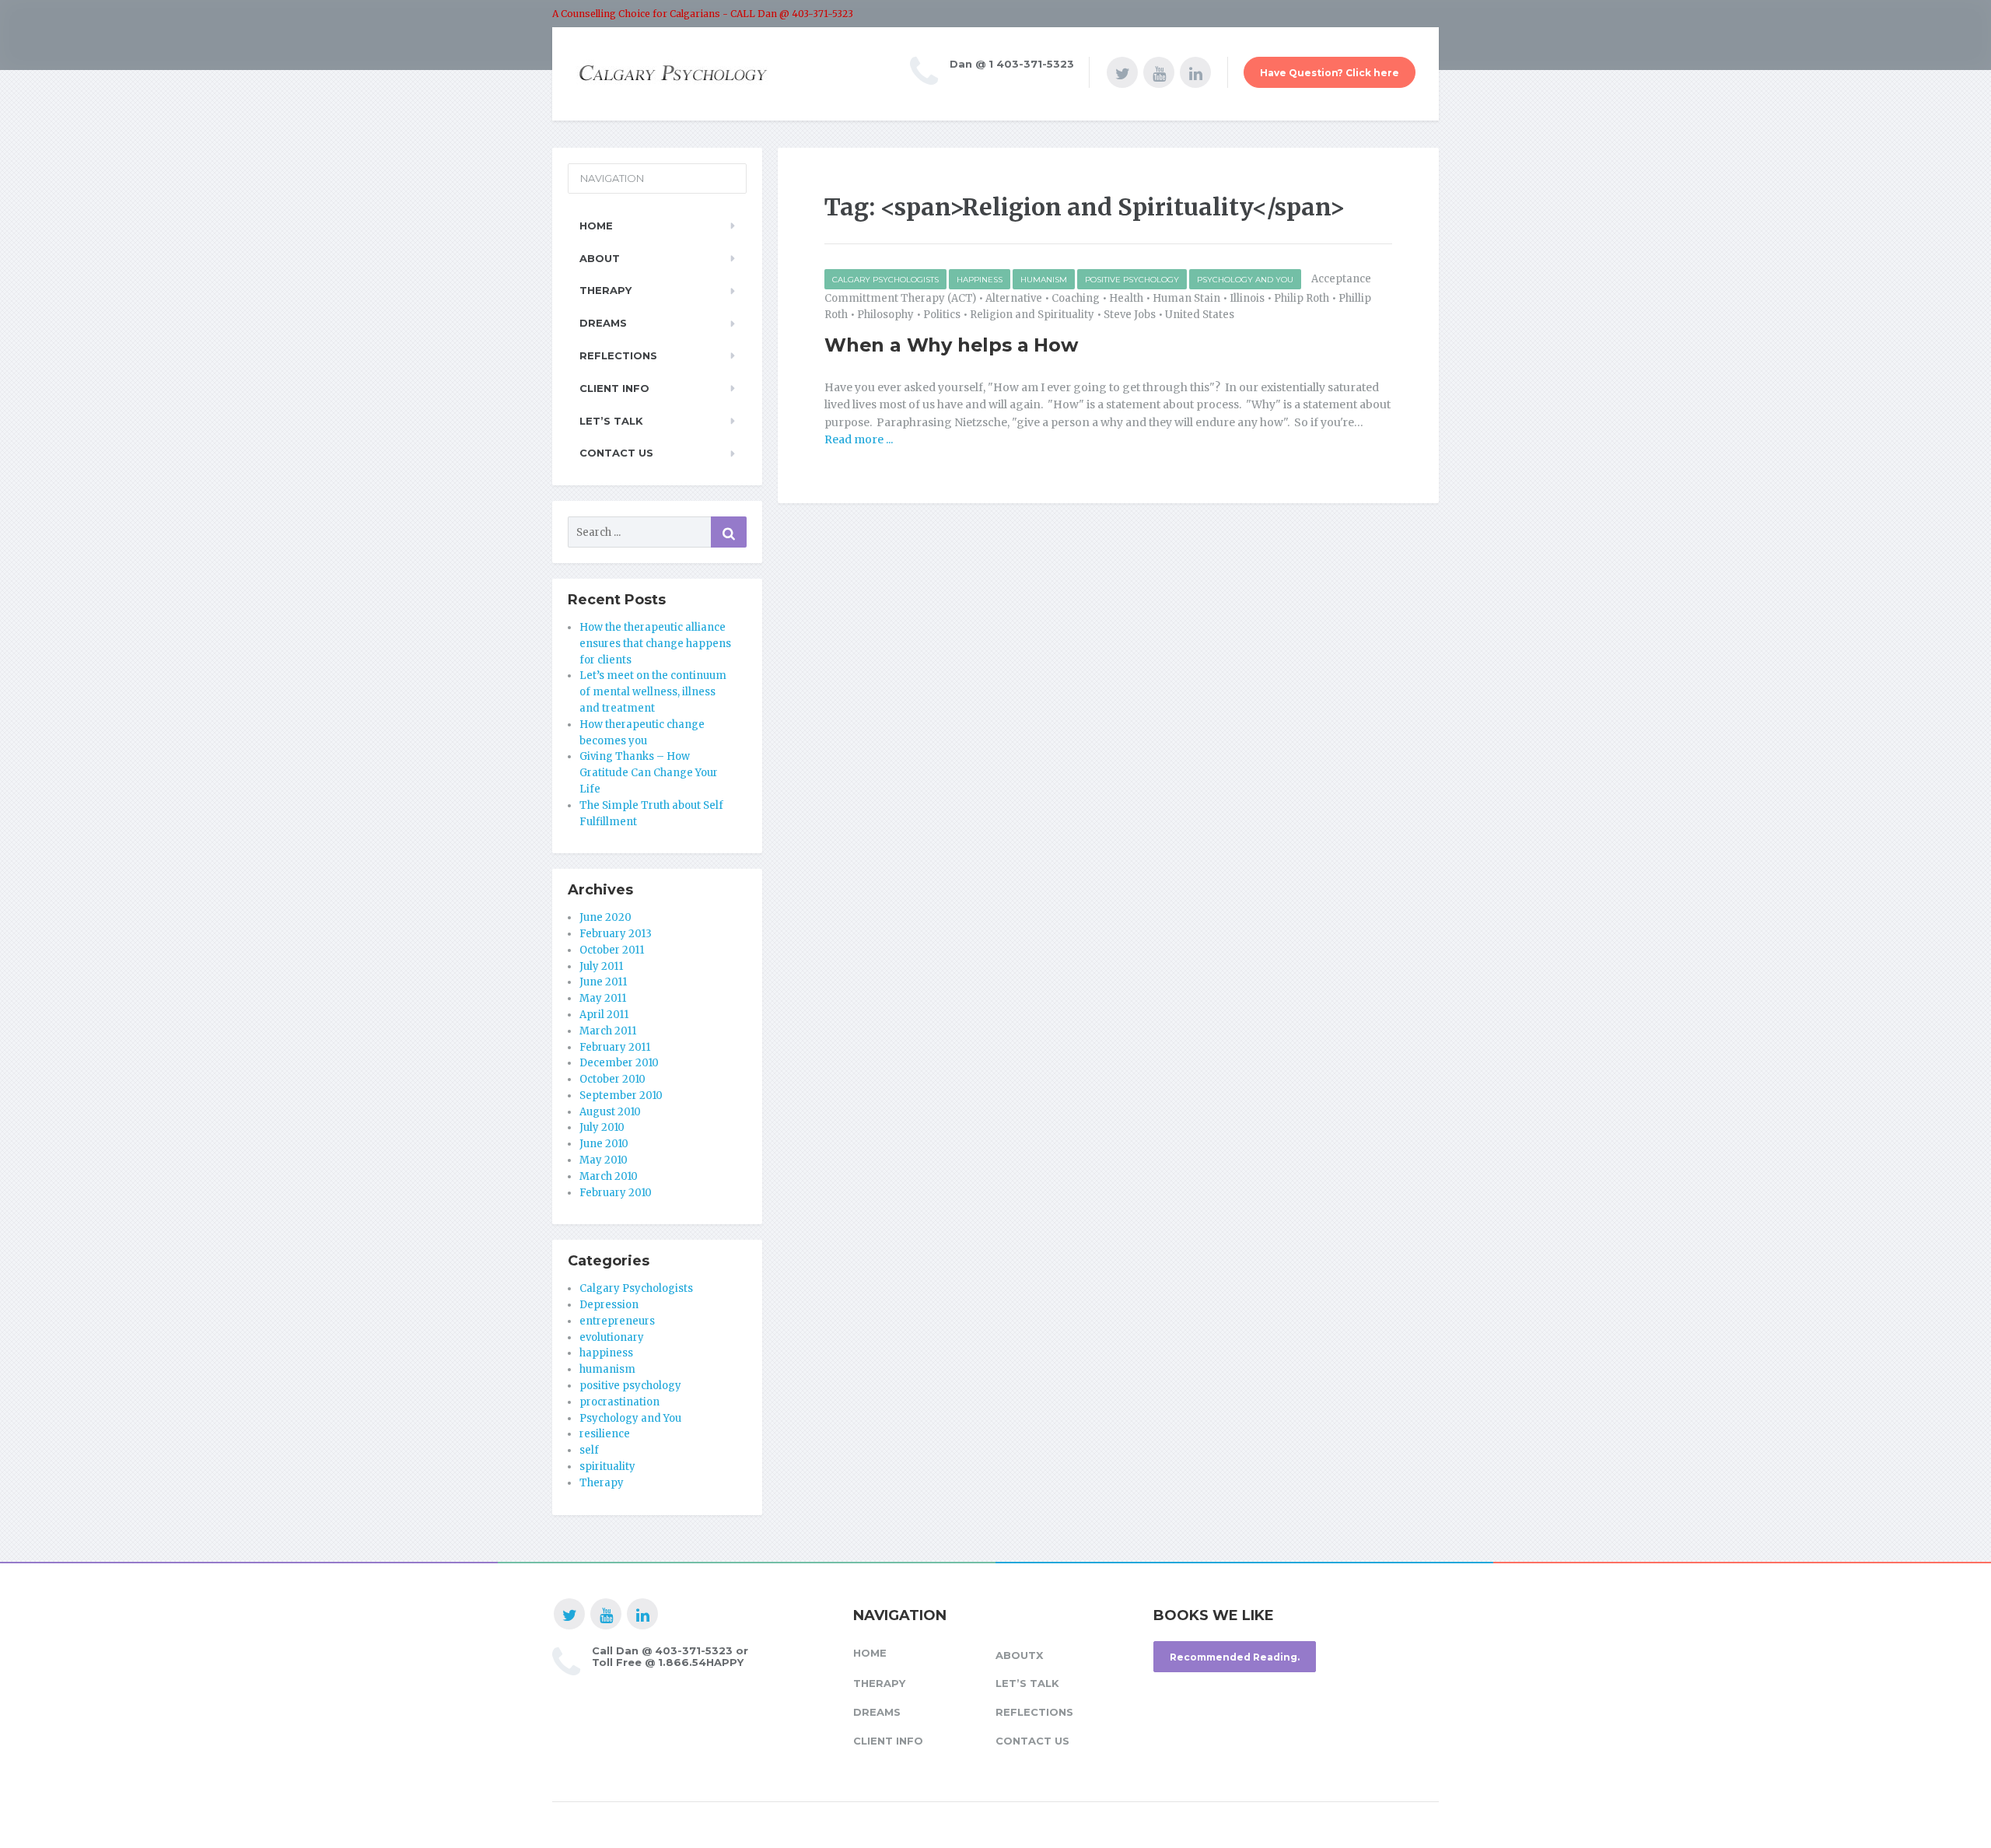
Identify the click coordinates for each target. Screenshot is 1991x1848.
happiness (980, 280)
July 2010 (602, 1127)
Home (596, 226)
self (589, 1450)
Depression (609, 1305)
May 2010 (604, 1160)
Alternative (1014, 298)
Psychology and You (1245, 280)
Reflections (618, 355)
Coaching (1076, 298)
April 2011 (604, 1015)
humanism (1044, 280)
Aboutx (1019, 1655)
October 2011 (612, 950)
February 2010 (616, 1193)
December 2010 (619, 1063)
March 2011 (608, 1031)
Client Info (614, 388)
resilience (605, 1434)
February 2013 (616, 934)
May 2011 (603, 998)
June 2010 (604, 1144)
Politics (942, 315)
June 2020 (605, 917)
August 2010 (610, 1112)
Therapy (605, 290)
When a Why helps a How (951, 345)
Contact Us (616, 453)
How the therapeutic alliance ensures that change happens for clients (655, 644)
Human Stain (1186, 298)
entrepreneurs (617, 1321)
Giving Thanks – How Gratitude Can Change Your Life (649, 773)
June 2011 (603, 982)
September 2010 (621, 1095)
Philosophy (885, 315)
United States (1200, 315)
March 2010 (609, 1176)
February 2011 (615, 1047)
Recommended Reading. (1235, 1657)
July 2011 (601, 966)
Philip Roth (1302, 298)
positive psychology (1132, 280)
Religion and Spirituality (1032, 315)
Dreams (603, 323)
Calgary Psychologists (885, 280)
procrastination (619, 1402)
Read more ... (859, 439)
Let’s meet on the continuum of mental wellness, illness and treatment (653, 692)
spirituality (607, 1466)
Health (1126, 298)
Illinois (1247, 298)
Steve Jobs (1130, 315)
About (600, 258)
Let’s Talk (611, 421)
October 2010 (612, 1079)
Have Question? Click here (1330, 73)
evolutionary (612, 1337)
